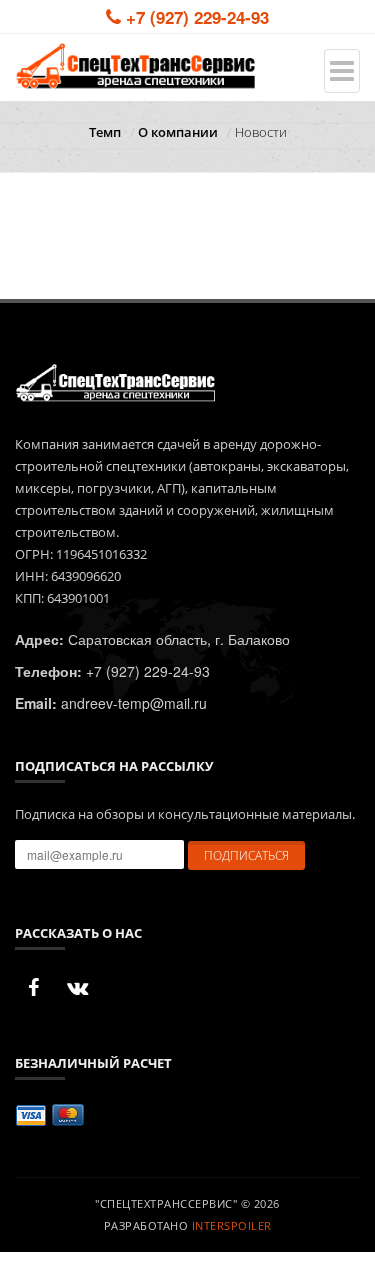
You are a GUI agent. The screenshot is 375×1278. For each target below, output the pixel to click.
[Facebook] (33, 988)
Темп (105, 132)
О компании (178, 132)
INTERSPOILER (232, 1225)
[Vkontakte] (77, 988)
